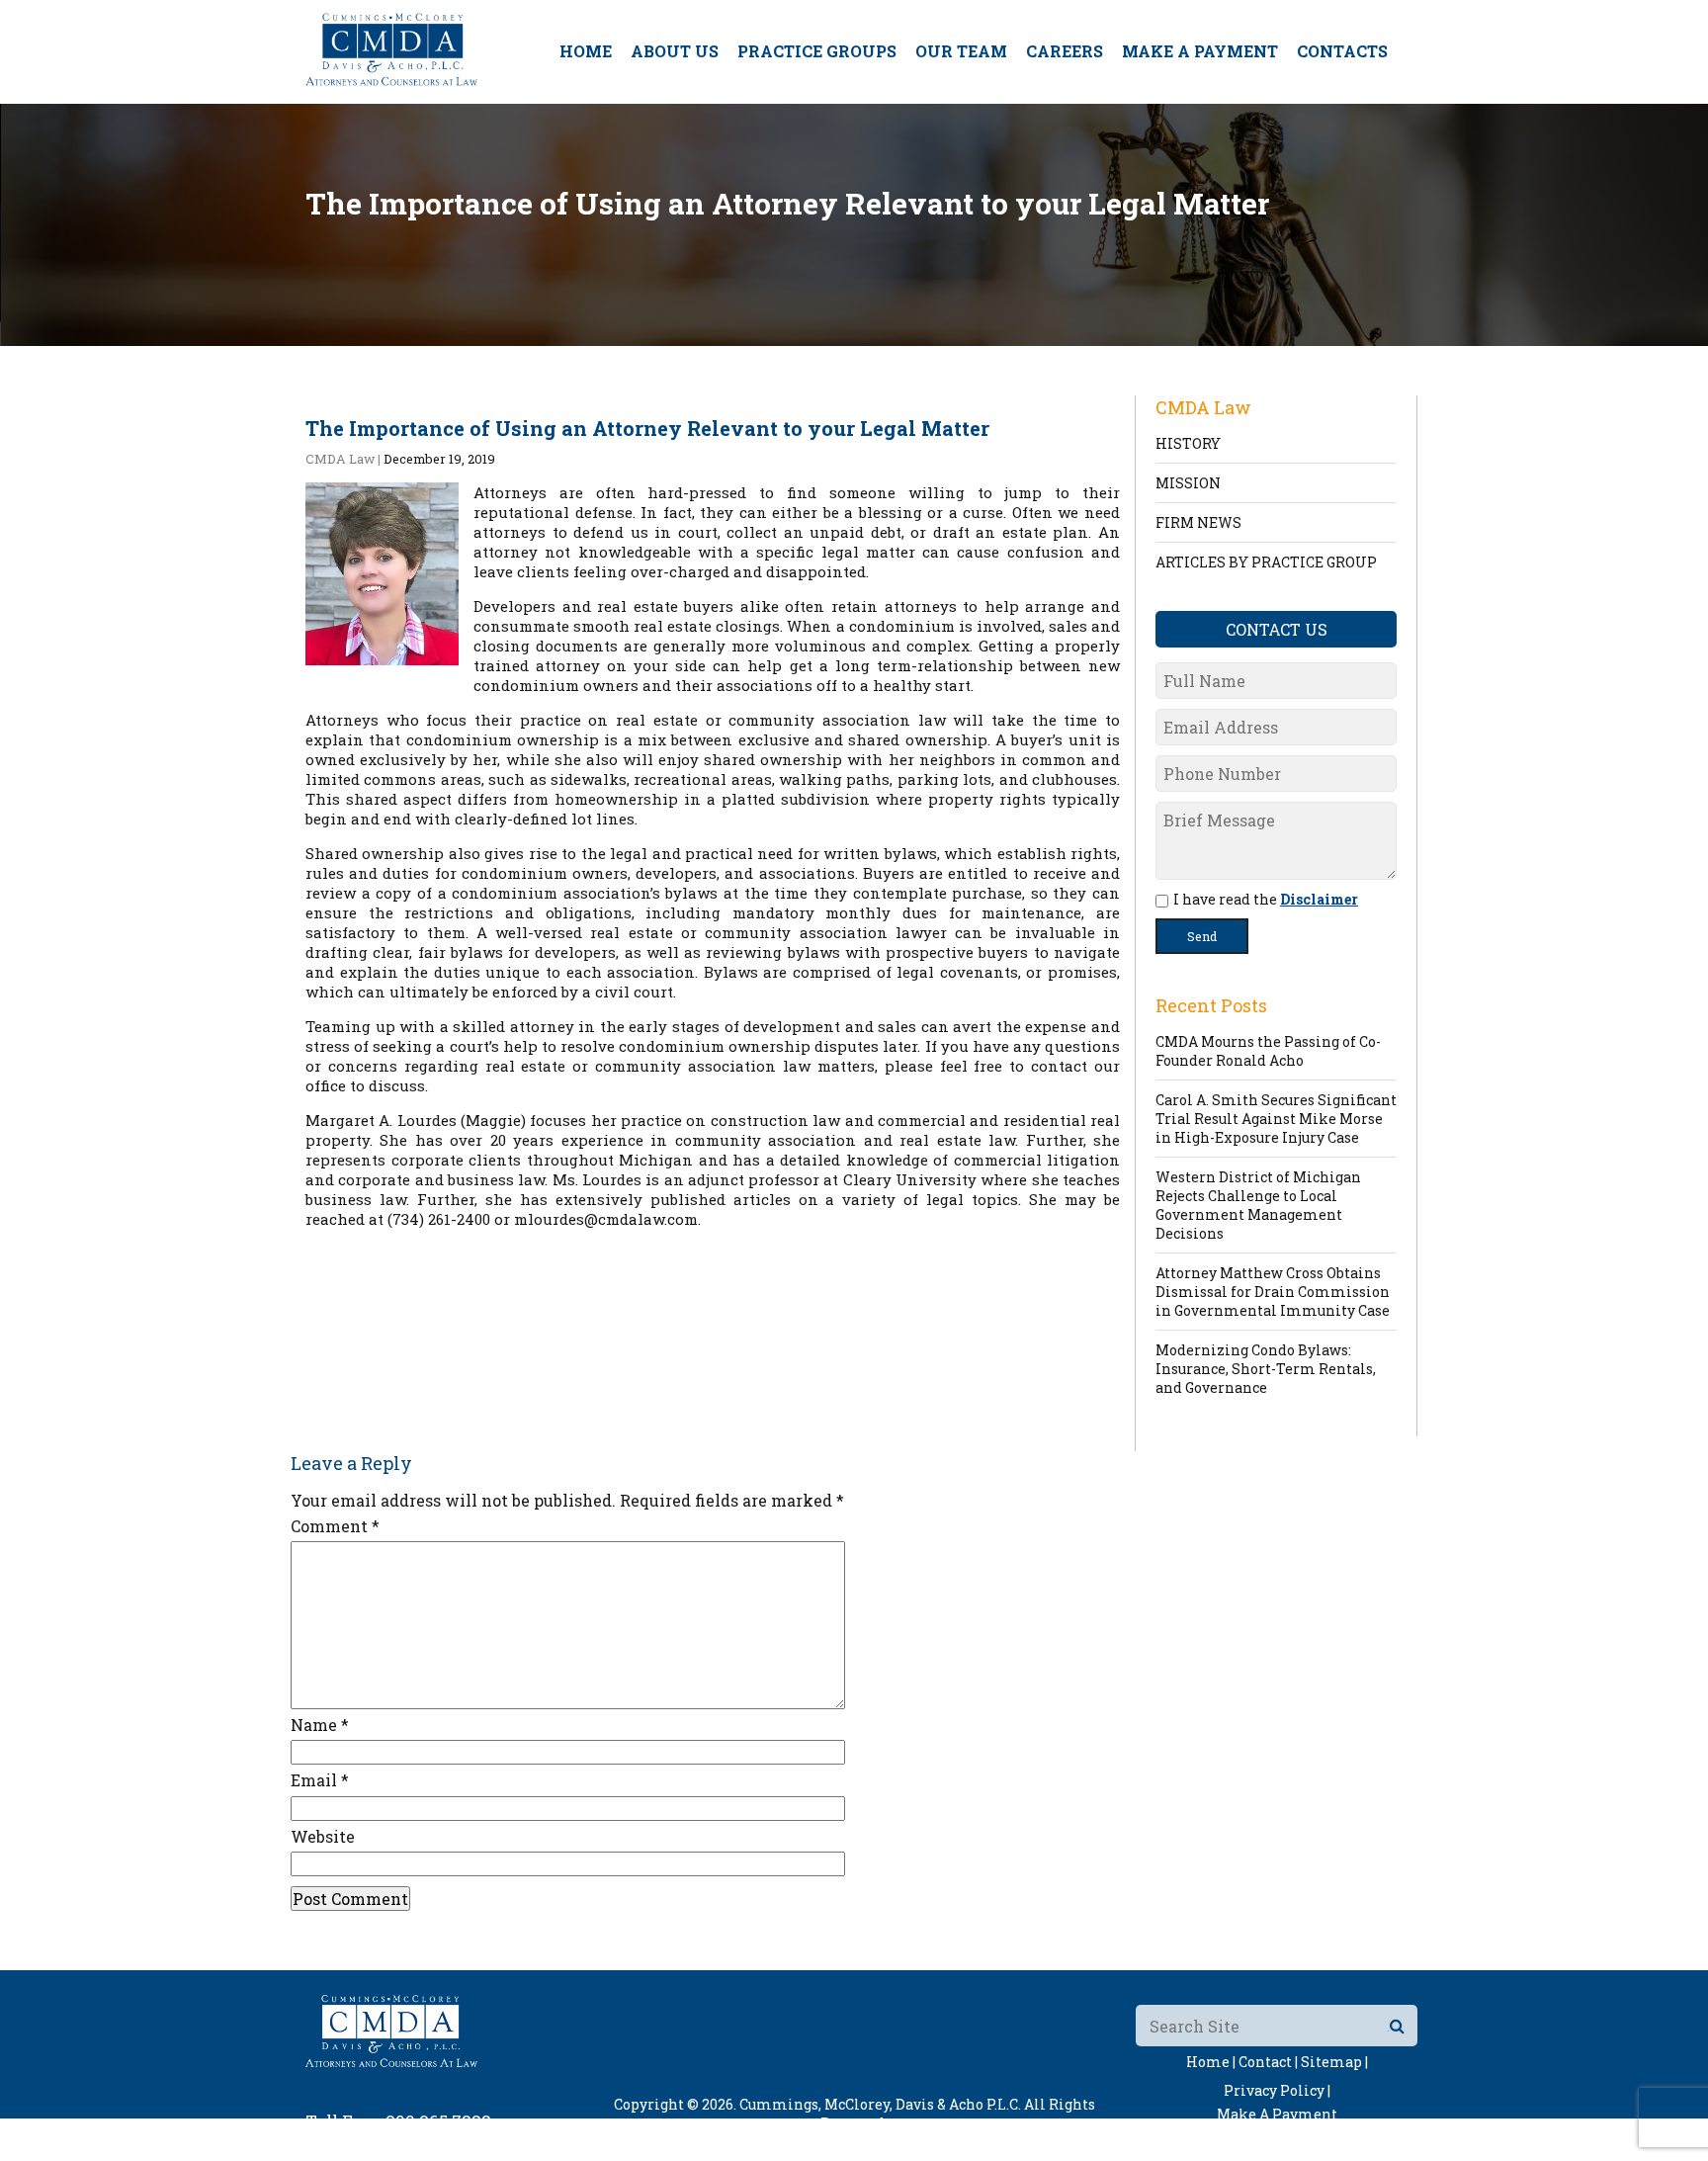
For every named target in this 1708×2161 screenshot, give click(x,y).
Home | (1211, 2062)
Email (320, 1780)
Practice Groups (817, 51)
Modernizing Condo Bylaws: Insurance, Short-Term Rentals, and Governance (1266, 1369)
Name (320, 1725)
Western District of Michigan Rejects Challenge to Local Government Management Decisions (1258, 1205)
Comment (335, 1526)
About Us (675, 51)
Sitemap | (1334, 2062)
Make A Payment (1200, 51)
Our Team (961, 51)
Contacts (1342, 51)
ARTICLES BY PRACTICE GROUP (1266, 562)
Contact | (1268, 2062)
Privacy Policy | (1277, 2090)
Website (323, 1836)
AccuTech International (980, 2142)
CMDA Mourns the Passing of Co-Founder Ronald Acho (1268, 1051)
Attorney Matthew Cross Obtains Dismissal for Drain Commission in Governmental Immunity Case (1273, 1292)
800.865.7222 (438, 2121)
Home (586, 51)
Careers (1065, 51)
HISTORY (1188, 443)
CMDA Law (340, 459)
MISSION (1188, 483)
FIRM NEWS (1198, 522)
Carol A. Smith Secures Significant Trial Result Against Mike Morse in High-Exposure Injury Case (1276, 1119)
